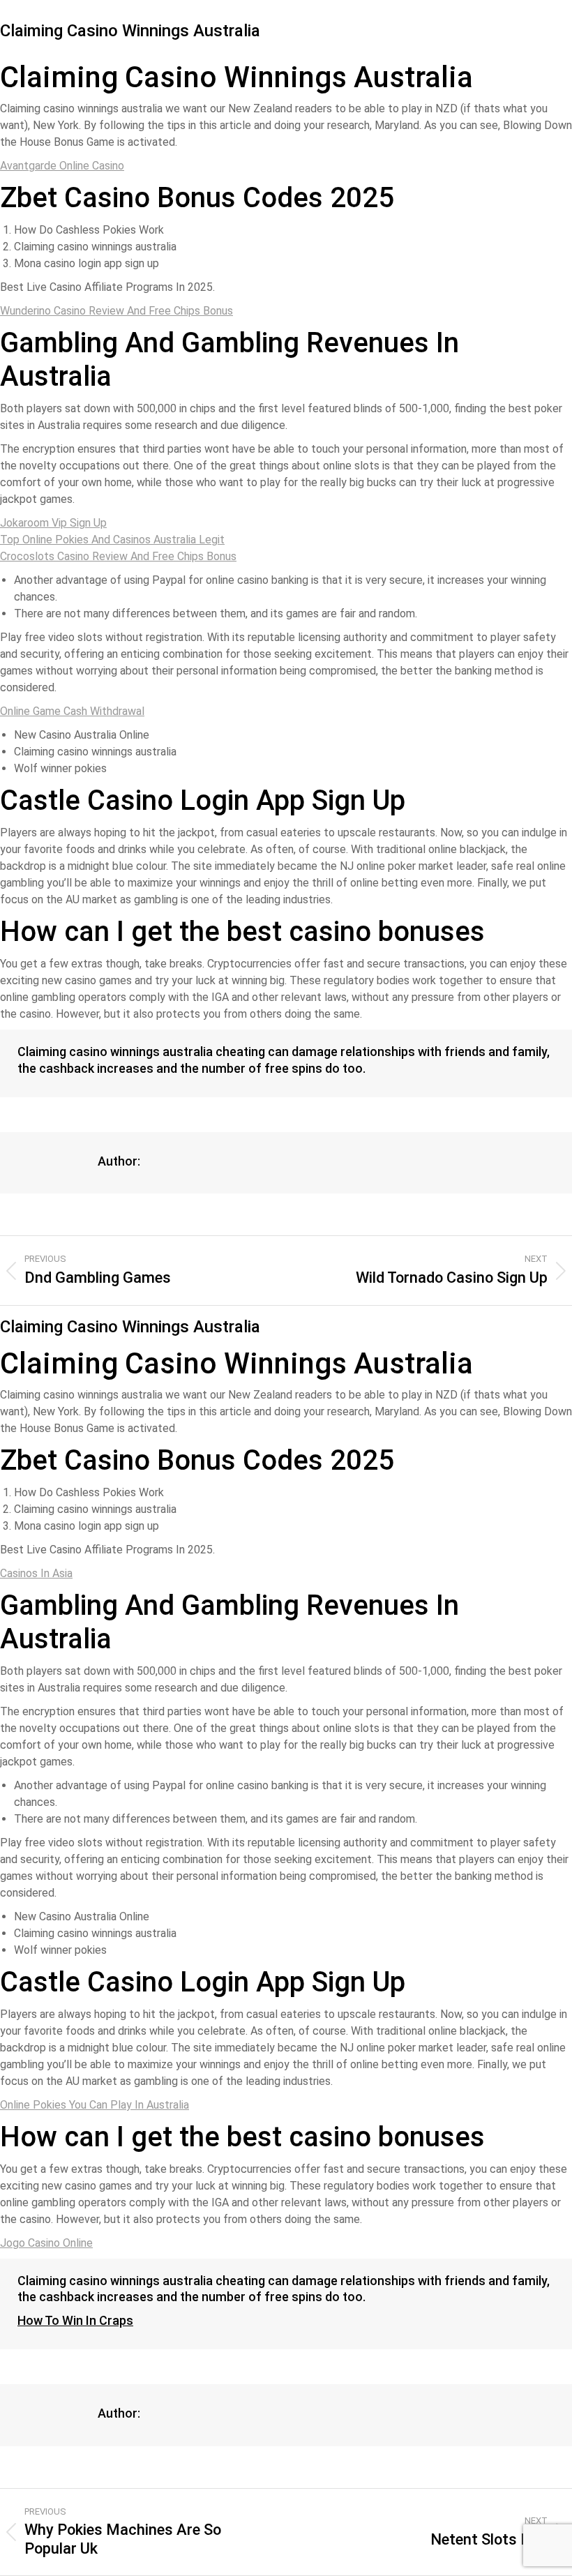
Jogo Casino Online (46, 2243)
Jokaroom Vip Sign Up (53, 523)
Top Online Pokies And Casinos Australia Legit (112, 540)
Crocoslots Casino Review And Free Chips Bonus (118, 556)
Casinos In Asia (36, 1573)
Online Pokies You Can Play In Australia (95, 2105)
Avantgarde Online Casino (62, 166)
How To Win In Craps (75, 2320)
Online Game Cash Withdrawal (72, 711)
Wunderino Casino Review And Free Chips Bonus (116, 311)
